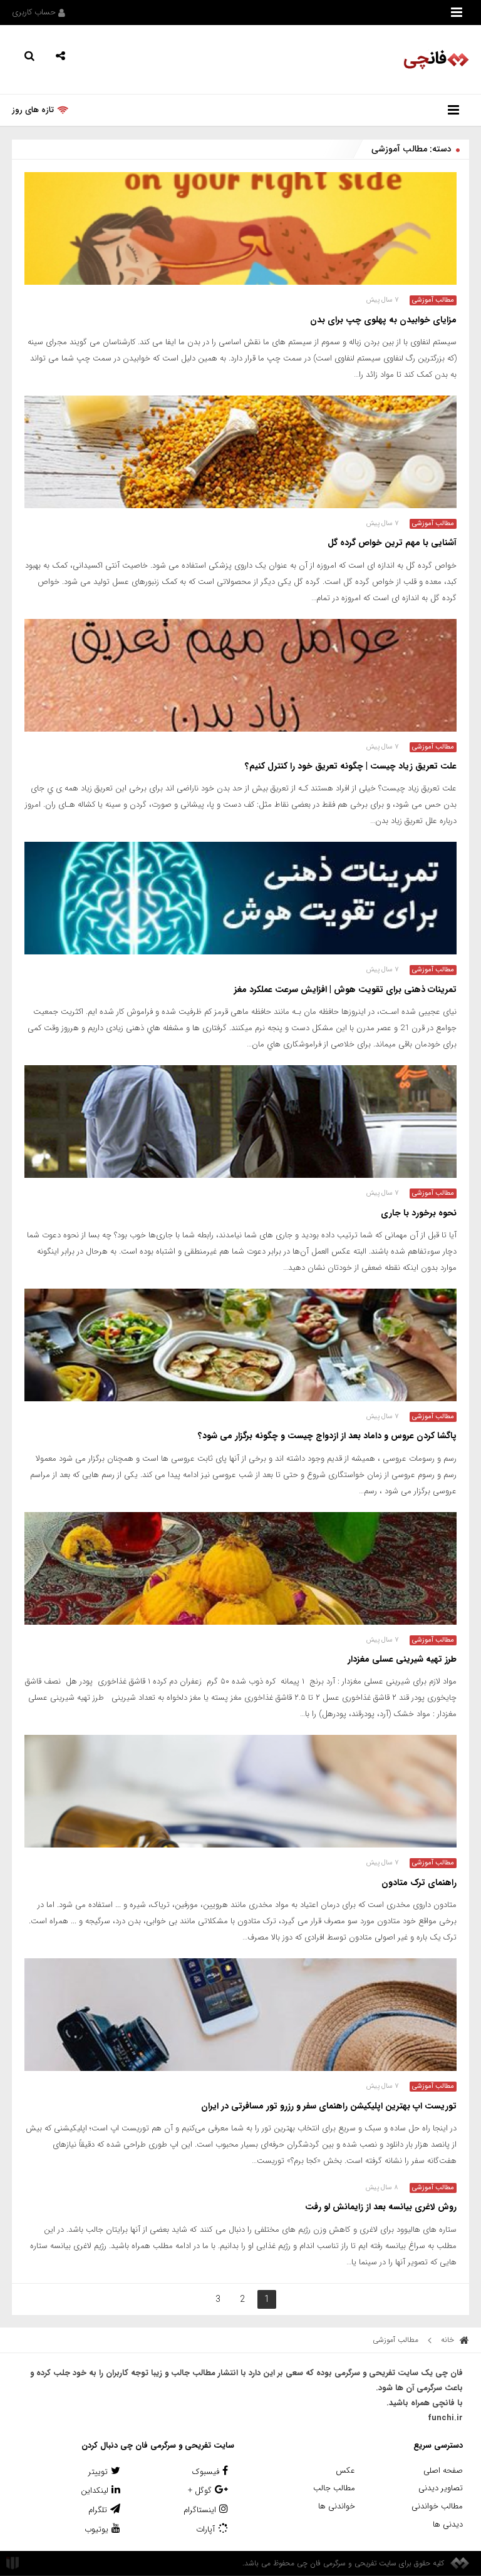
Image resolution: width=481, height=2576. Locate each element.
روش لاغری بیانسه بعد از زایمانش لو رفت (381, 2207)
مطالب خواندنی (437, 2506)
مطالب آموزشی (433, 300)
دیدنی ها (448, 2524)
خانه (449, 2340)
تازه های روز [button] (33, 110)
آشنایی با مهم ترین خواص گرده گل (392, 543)
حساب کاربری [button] (35, 12)
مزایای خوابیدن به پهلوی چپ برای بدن (383, 320)
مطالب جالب (334, 2488)
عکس (345, 2471)
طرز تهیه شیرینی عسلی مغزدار (402, 1659)
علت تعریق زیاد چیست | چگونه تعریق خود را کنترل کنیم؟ (351, 766)
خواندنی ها (337, 2506)
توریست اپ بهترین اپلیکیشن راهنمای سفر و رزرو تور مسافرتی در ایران (329, 2106)
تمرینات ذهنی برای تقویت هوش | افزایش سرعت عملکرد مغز (345, 989)
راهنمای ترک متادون (419, 1883)
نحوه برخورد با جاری (419, 1213)
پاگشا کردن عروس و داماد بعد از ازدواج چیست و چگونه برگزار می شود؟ (327, 1436)
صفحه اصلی (443, 2471)
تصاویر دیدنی (441, 2488)
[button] (60, 55)
